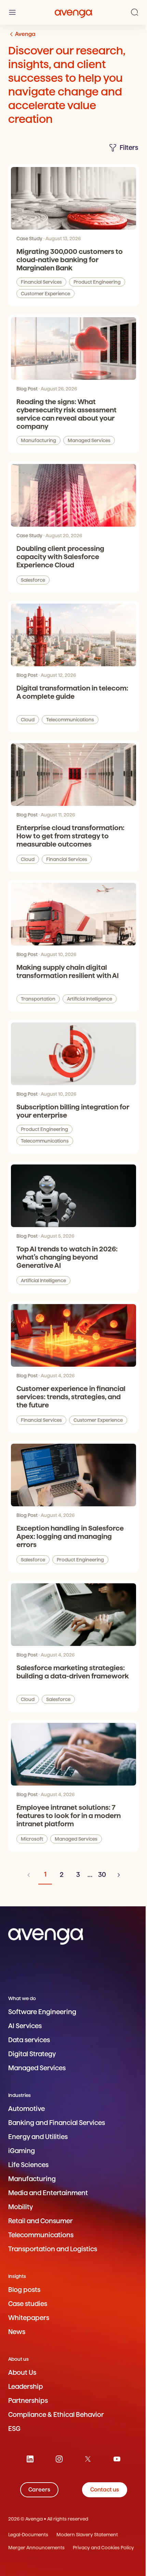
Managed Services (89, 440)
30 (102, 1875)
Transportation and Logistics (53, 2249)
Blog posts (24, 2290)
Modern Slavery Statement (87, 2535)
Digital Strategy (32, 2054)
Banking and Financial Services (57, 2123)
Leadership (26, 2387)
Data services (29, 2040)
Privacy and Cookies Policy (103, 2548)
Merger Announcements (36, 2548)
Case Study (29, 239)
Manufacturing (38, 440)
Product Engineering (97, 282)
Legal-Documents (28, 2535)
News (17, 2332)
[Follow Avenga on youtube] (117, 2459)
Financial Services (41, 282)
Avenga (25, 34)
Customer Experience (45, 294)
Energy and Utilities (38, 2137)
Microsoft (32, 1839)
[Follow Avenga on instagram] (59, 2459)
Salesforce (33, 580)
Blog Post (27, 389)
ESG (14, 2429)
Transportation (38, 999)
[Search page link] (135, 12)
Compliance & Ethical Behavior (56, 2415)
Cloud (28, 720)
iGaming (22, 2151)
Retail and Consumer (41, 2221)
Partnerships (28, 2401)
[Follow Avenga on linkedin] (30, 2459)
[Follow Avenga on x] (88, 2459)
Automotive (26, 2109)
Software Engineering (42, 2012)
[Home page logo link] (73, 12)
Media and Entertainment (48, 2193)
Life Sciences (28, 2165)
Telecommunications (70, 720)
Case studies (28, 2304)
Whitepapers (29, 2318)
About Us (22, 2373)
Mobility (21, 2207)
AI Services (25, 2026)
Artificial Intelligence (90, 999)
